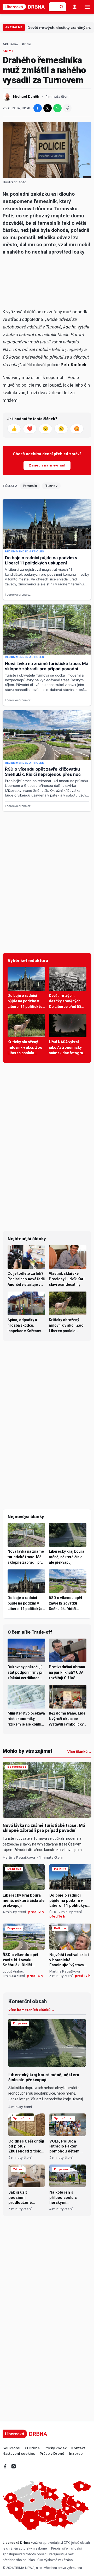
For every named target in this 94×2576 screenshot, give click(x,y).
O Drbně (32, 2448)
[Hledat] (62, 7)
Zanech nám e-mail (47, 465)
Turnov (51, 486)
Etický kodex (55, 2448)
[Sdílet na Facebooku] (38, 108)
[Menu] (87, 7)
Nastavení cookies (19, 2454)
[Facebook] (5, 2466)
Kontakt (78, 2448)
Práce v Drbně (52, 2454)
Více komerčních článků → (31, 2010)
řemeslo (30, 486)
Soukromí (11, 2448)
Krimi (26, 44)
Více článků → (79, 1752)
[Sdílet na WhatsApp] (57, 108)
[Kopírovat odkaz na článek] (67, 108)
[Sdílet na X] (48, 108)
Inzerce (76, 2454)
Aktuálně (14, 27)
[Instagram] (14, 2466)
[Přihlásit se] (75, 7)
